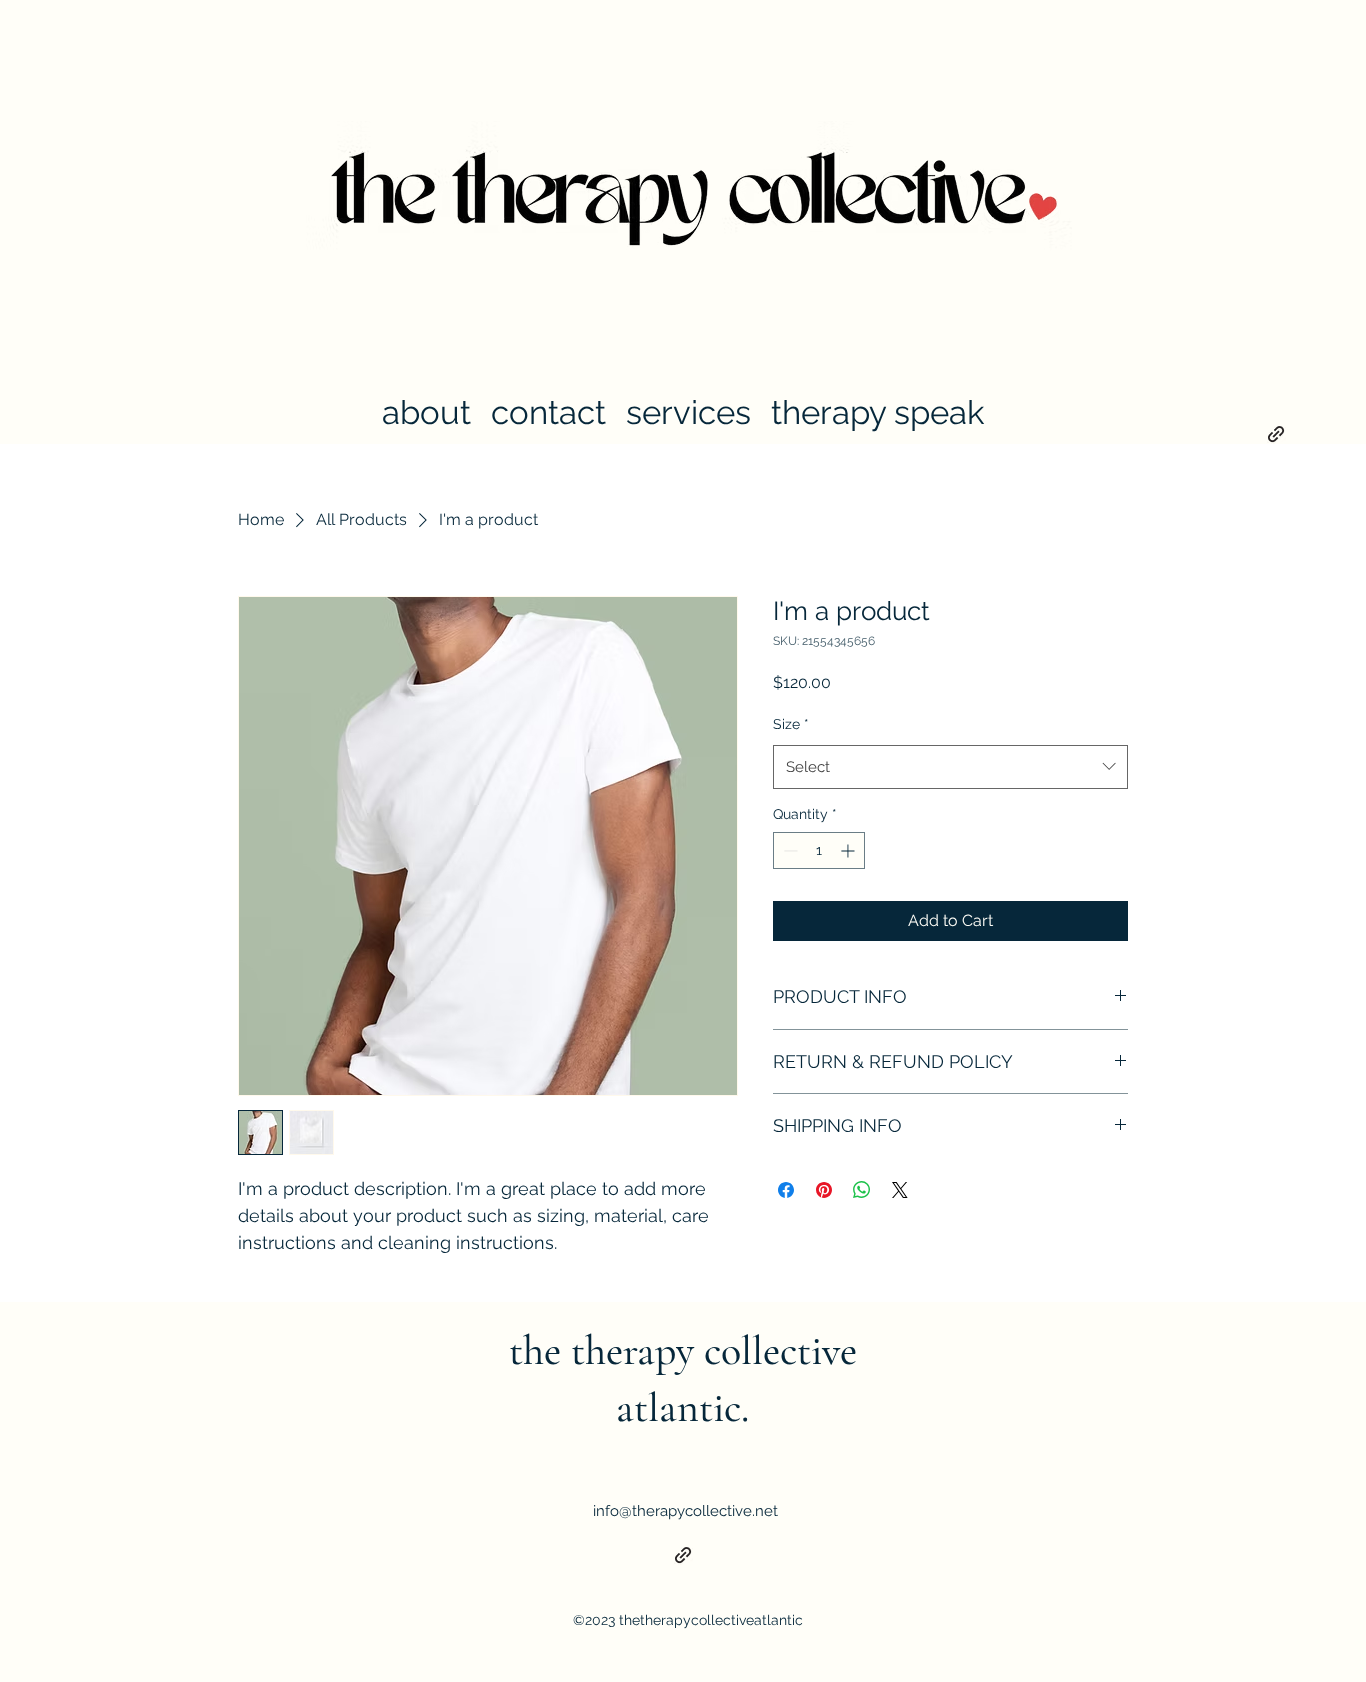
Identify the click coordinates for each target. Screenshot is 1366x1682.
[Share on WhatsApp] (862, 1190)
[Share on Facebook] (786, 1190)
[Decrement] (788, 850)
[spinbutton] (819, 850)
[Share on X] (900, 1190)
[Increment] (849, 850)
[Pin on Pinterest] (824, 1190)
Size (791, 724)
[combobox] (950, 767)
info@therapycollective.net (685, 1511)
